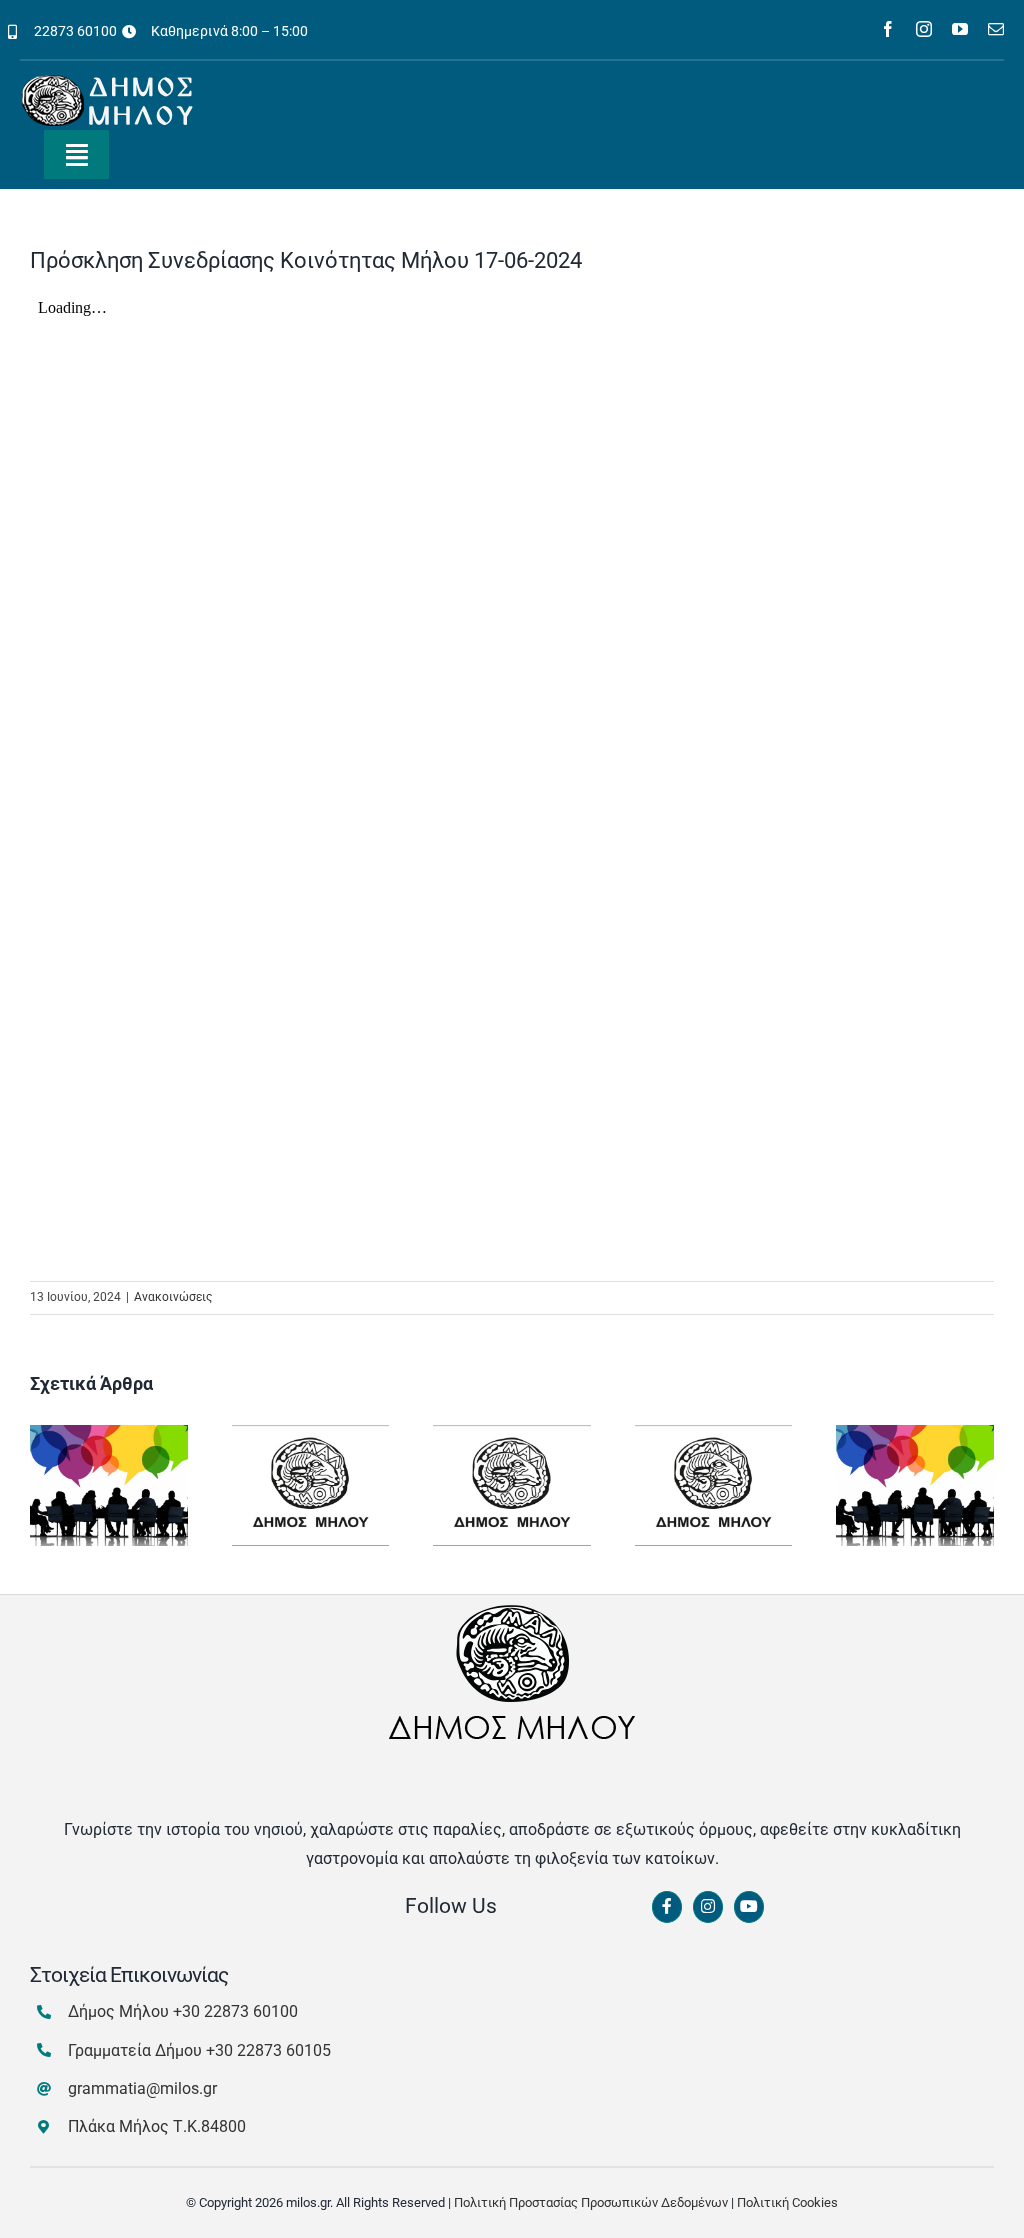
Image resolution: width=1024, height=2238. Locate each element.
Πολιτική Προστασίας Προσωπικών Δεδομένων (591, 2202)
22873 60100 (75, 31)
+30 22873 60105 (268, 2050)
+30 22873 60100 (235, 2011)
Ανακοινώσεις (173, 1297)
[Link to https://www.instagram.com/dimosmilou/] (708, 1907)
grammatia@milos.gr (142, 2088)
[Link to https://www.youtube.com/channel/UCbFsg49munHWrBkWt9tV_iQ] (749, 1907)
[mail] (996, 29)
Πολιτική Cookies (787, 2202)
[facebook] (888, 29)
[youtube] (960, 29)
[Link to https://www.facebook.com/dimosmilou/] (667, 1907)
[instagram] (924, 29)
